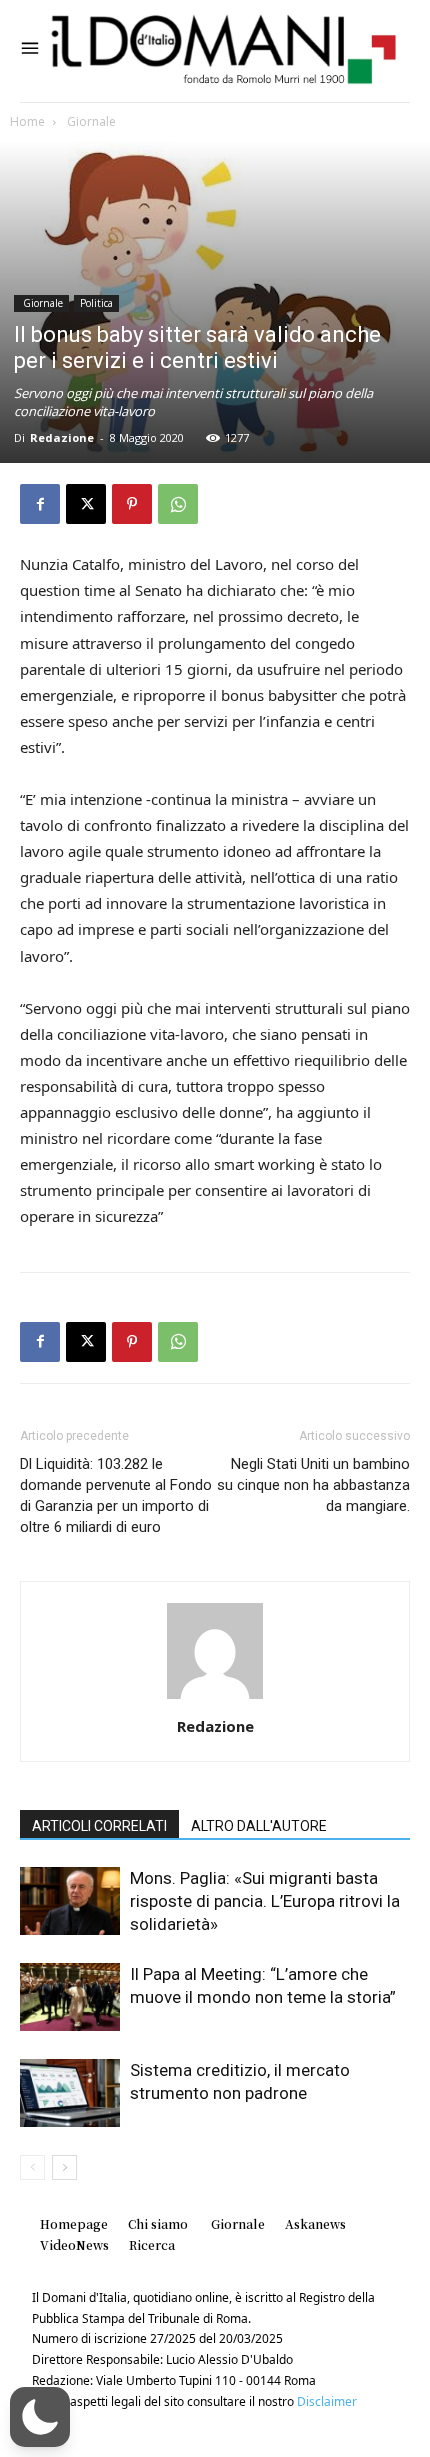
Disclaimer (327, 2401)
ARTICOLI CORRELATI (99, 1826)
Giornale (90, 121)
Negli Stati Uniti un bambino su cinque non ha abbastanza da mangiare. (313, 1485)
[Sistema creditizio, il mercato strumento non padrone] (70, 2093)
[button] (40, 2417)
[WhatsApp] (178, 504)
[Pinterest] (132, 504)
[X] (86, 504)
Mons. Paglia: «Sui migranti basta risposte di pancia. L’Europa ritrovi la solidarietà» (265, 1901)
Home (27, 121)
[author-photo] (215, 1698)
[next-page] (64, 2167)
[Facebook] (40, 504)
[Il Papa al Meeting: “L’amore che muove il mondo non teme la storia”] (70, 1997)
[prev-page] (32, 2167)
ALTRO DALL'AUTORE (259, 1826)
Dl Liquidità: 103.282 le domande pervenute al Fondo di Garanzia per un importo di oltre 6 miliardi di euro (116, 1495)
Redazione (62, 437)
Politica (96, 303)
